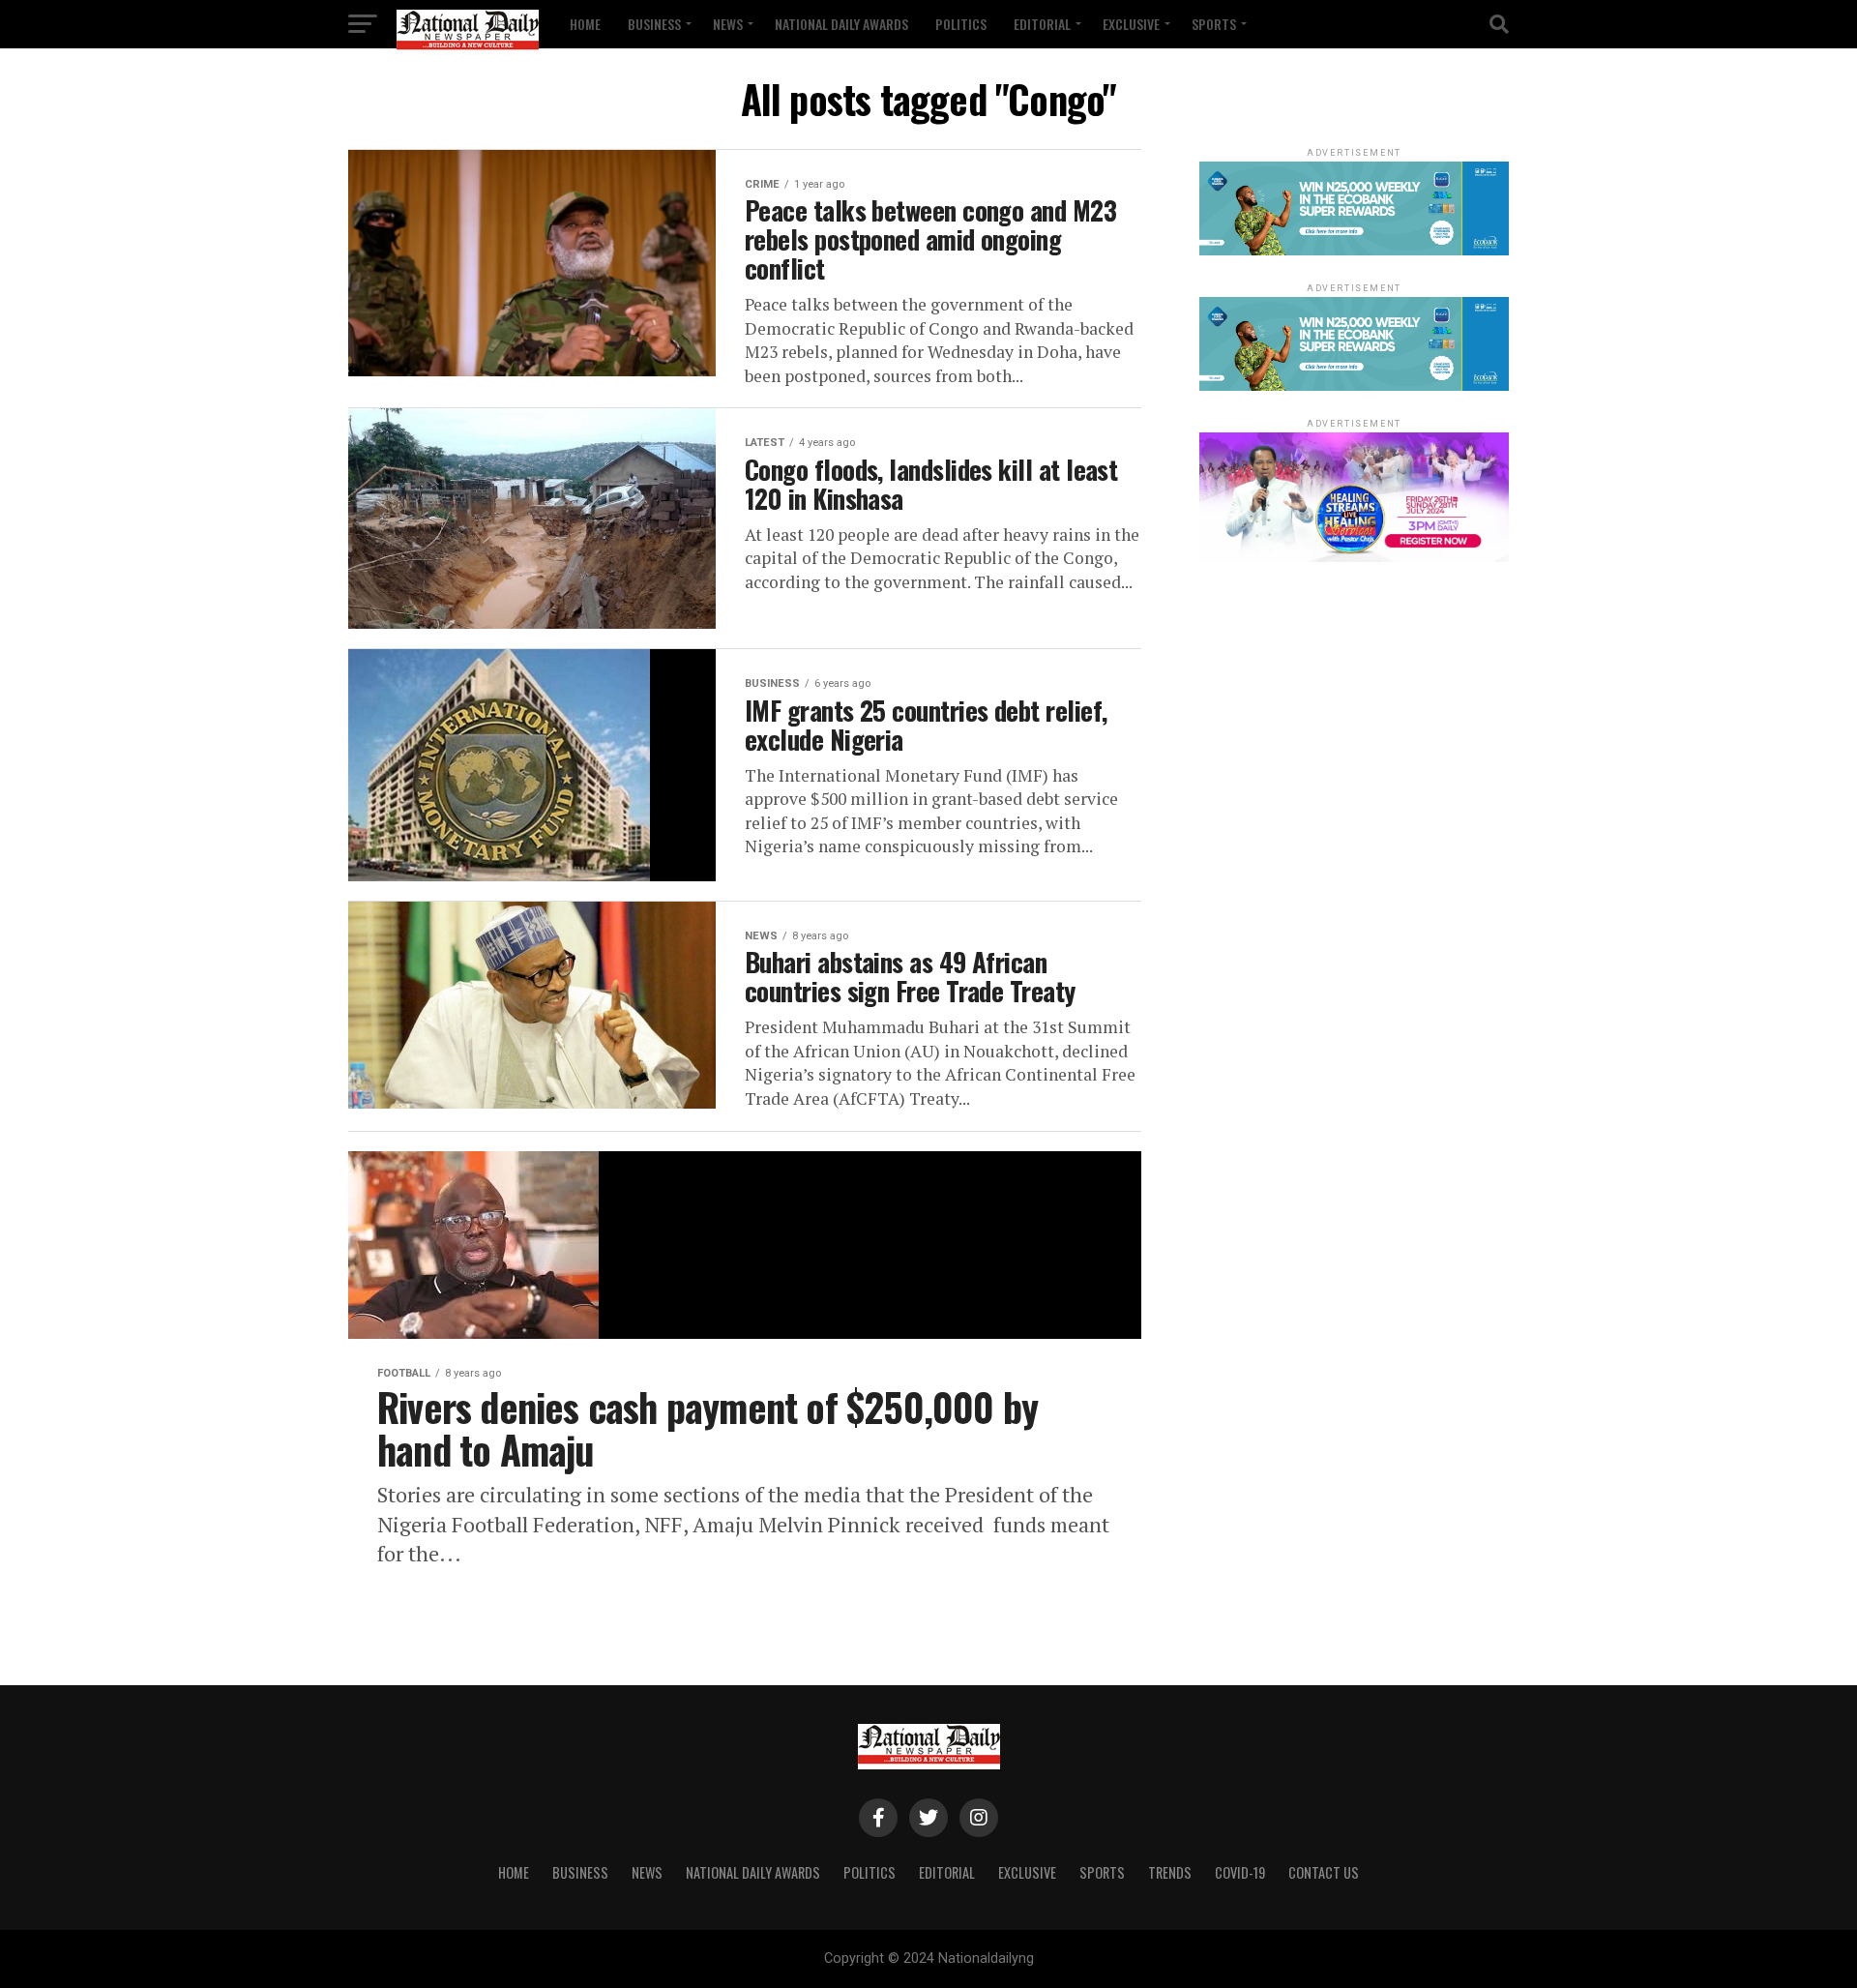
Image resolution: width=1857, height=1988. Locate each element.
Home (585, 24)
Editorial (1042, 24)
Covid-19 (1240, 1872)
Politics (961, 24)
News (728, 24)
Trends (1170, 1872)
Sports (1214, 24)
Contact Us (1324, 1872)
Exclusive (1131, 24)
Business (654, 24)
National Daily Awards (841, 24)
